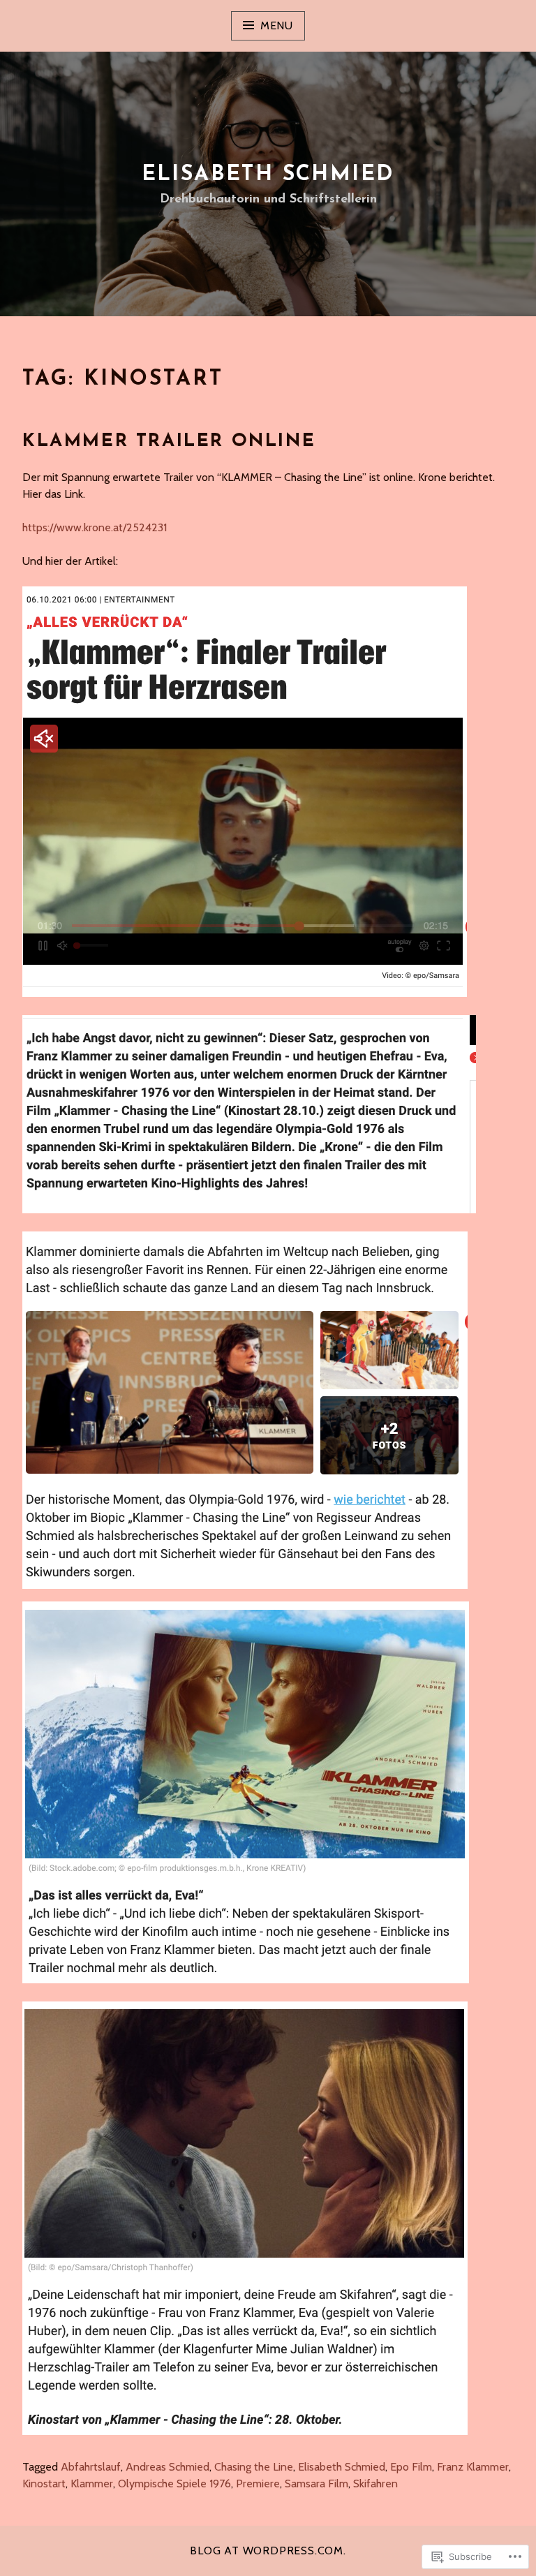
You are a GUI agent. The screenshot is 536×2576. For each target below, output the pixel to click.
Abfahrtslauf (91, 2467)
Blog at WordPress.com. (268, 2551)
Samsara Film (317, 2484)
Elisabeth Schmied (268, 175)
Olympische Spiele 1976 (174, 2484)
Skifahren (375, 2484)
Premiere (258, 2484)
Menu (277, 25)
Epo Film (411, 2467)
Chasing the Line (254, 2467)
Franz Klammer (473, 2467)
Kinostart (44, 2484)
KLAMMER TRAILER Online (169, 442)
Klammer (92, 2484)
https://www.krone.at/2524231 (95, 527)
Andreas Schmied (167, 2467)
